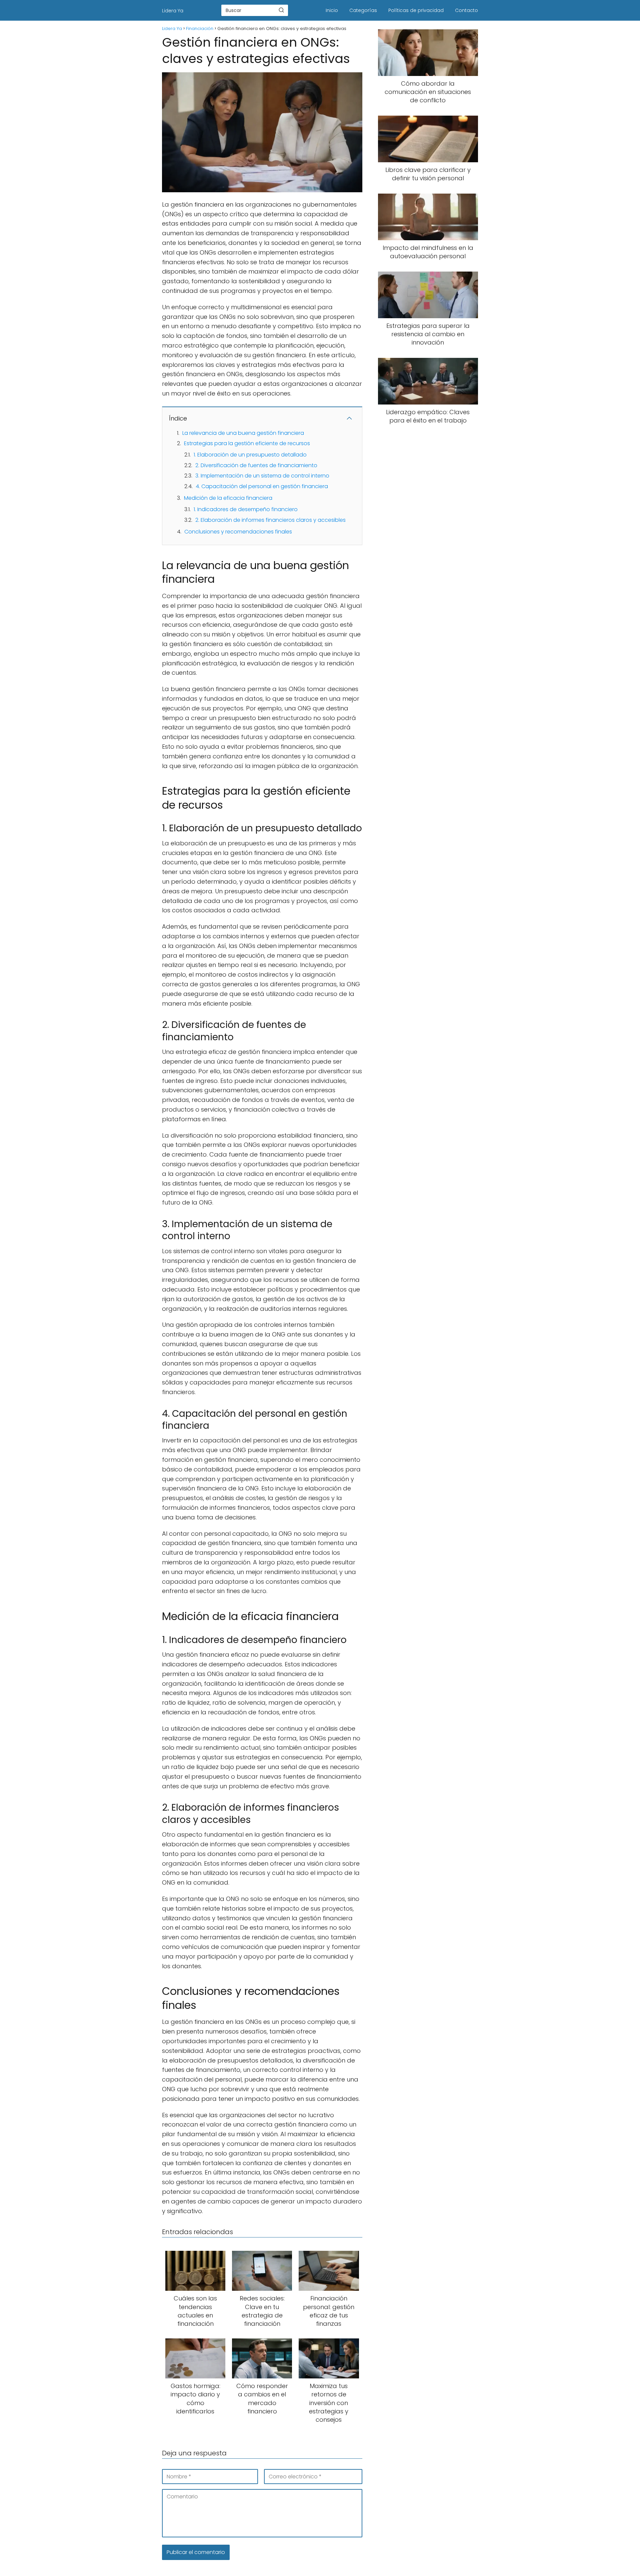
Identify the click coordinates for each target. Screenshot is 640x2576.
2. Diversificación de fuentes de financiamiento (256, 465)
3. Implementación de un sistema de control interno (262, 476)
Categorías (363, 10)
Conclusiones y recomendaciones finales (238, 532)
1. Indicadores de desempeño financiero (246, 509)
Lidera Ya (173, 11)
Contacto (466, 10)
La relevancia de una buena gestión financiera (243, 433)
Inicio (332, 10)
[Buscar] (281, 10)
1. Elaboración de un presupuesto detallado (250, 455)
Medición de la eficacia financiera (228, 498)
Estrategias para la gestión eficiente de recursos (247, 443)
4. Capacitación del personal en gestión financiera (262, 486)
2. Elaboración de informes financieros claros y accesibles (270, 520)
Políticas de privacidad (416, 10)
